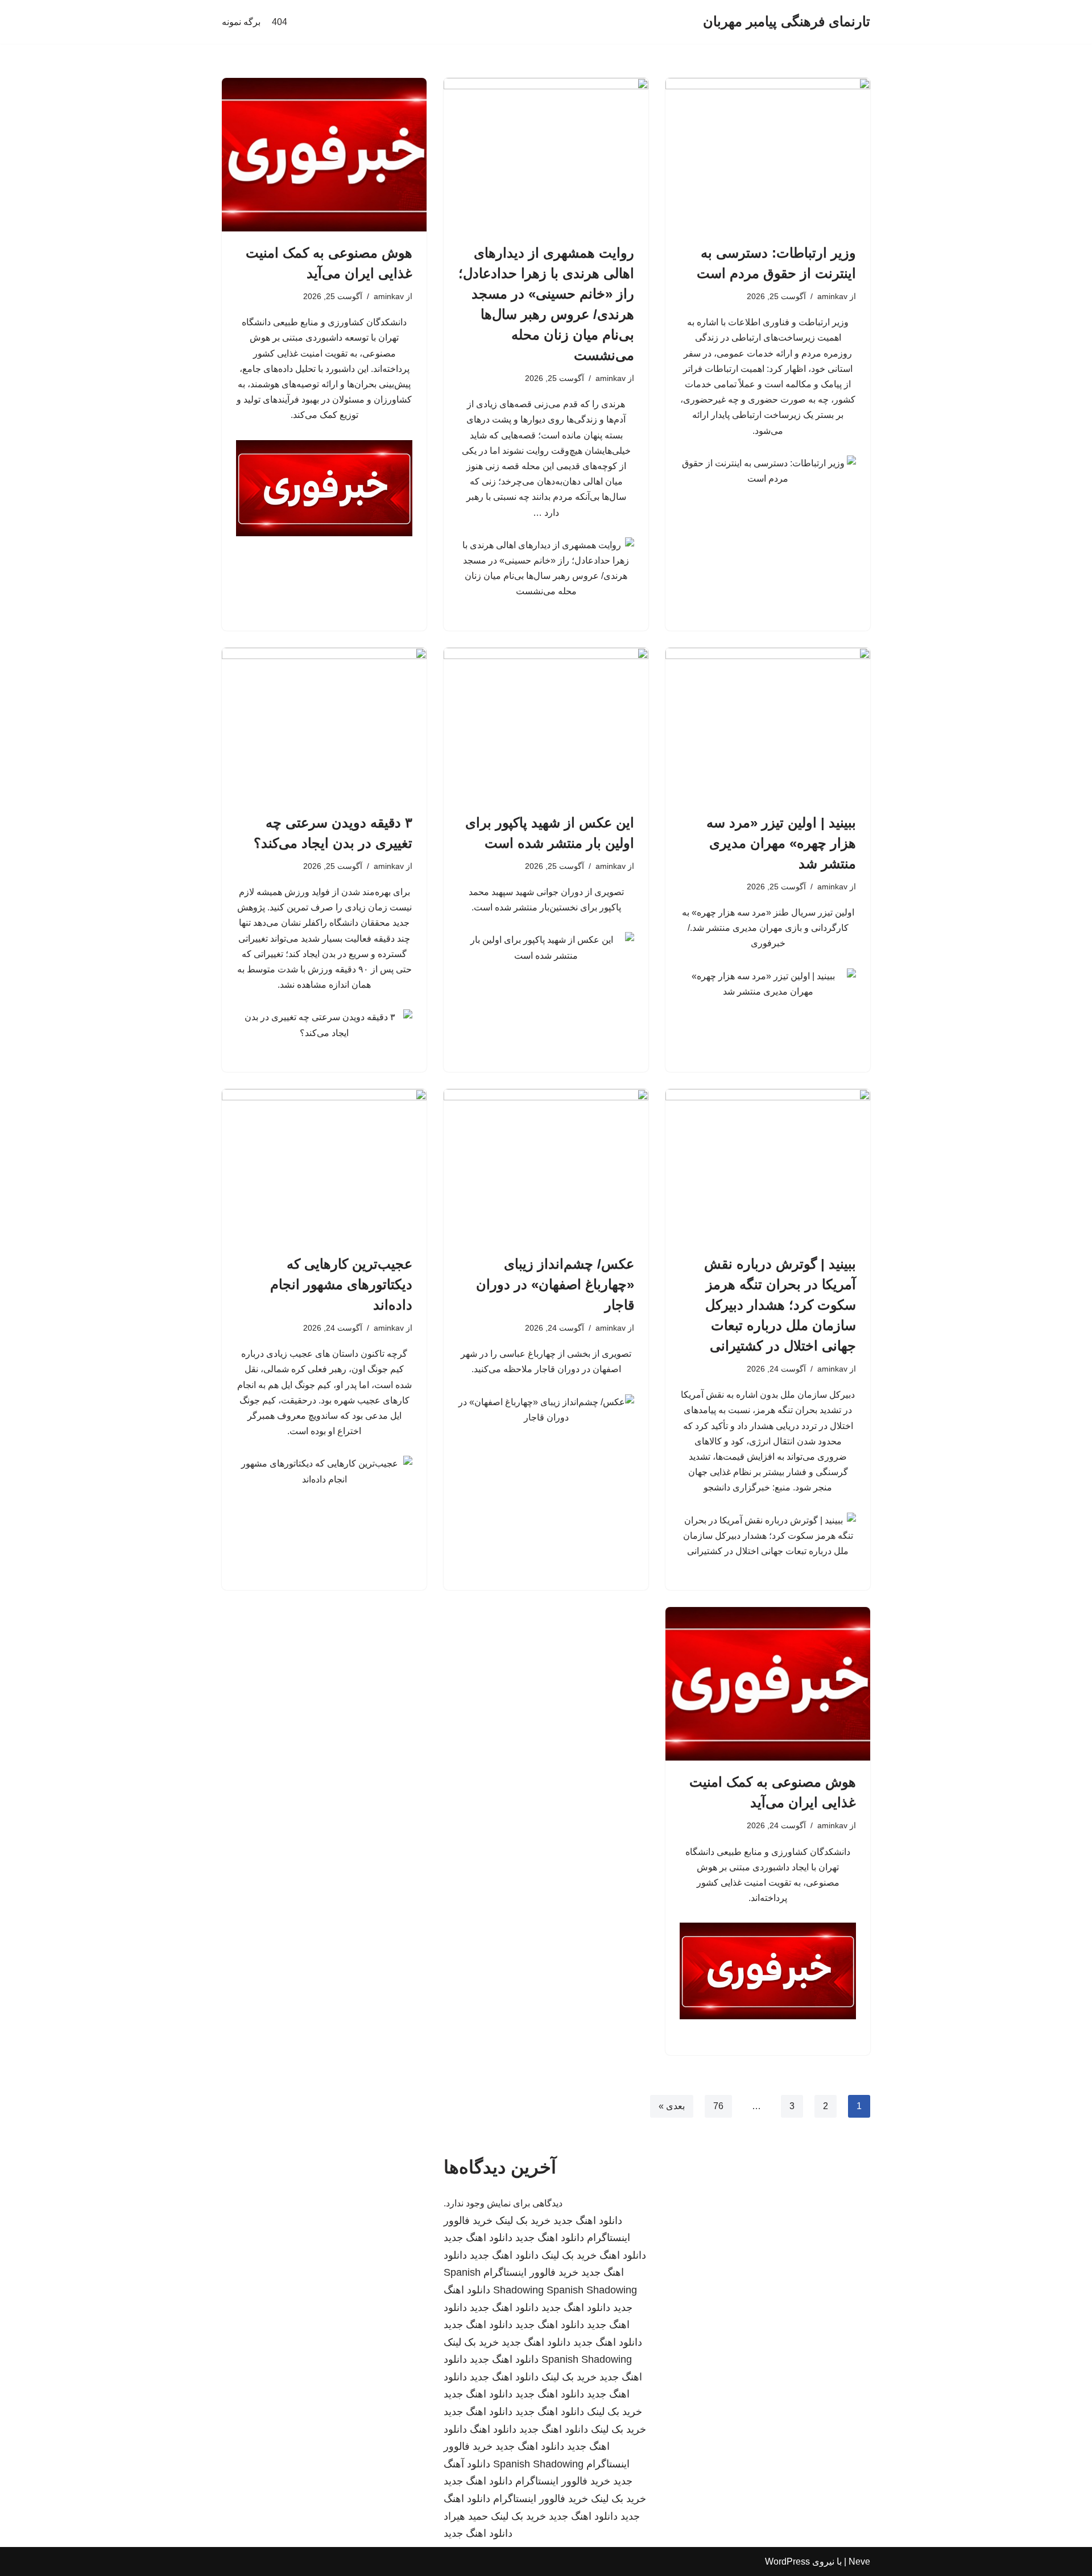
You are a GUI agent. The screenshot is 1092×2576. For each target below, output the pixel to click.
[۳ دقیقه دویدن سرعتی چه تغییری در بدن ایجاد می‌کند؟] (324, 724)
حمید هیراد (466, 2516)
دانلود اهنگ (623, 2255)
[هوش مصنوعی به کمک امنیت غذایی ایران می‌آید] (324, 155)
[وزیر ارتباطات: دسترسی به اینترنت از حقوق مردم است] (768, 155)
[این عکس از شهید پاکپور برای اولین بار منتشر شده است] (546, 724)
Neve (859, 2561)
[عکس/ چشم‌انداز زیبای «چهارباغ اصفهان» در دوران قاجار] (546, 1166)
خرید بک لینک (523, 2221)
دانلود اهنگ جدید (588, 2221)
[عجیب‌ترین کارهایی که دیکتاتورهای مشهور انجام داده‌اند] (324, 1166)
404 (280, 22)
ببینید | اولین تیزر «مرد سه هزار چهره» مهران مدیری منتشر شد (781, 843)
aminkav (832, 296)
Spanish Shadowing (592, 2290)
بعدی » (672, 2106)
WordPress (787, 2561)
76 (718, 2106)
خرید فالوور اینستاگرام (531, 2272)
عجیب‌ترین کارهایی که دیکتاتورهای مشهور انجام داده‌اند (341, 1284)
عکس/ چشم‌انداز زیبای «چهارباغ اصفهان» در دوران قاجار (555, 1284)
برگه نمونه (241, 22)
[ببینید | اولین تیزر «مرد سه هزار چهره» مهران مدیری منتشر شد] (768, 724)
